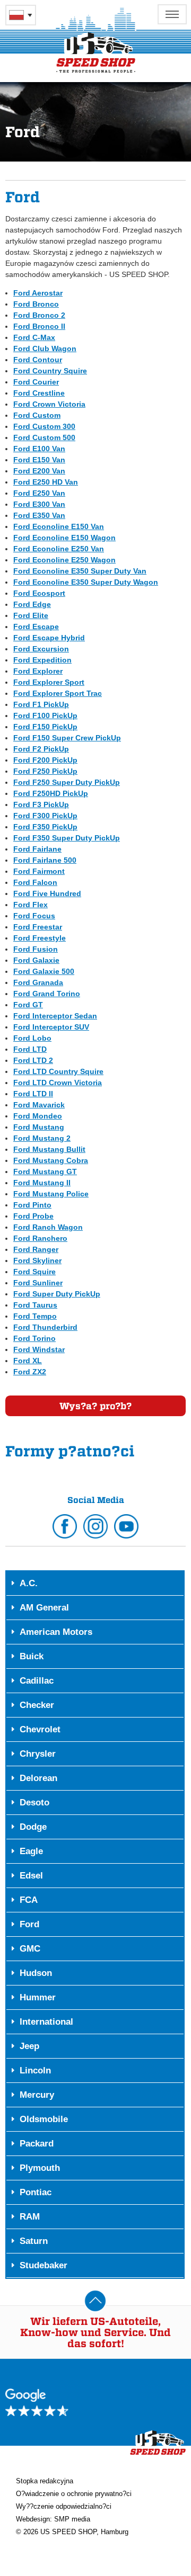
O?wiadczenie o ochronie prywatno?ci (74, 2494)
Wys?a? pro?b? (95, 1406)
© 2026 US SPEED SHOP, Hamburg (72, 2532)
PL (21, 15)
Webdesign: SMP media (53, 2519)
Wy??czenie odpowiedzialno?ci (64, 2506)
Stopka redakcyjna (45, 2481)
